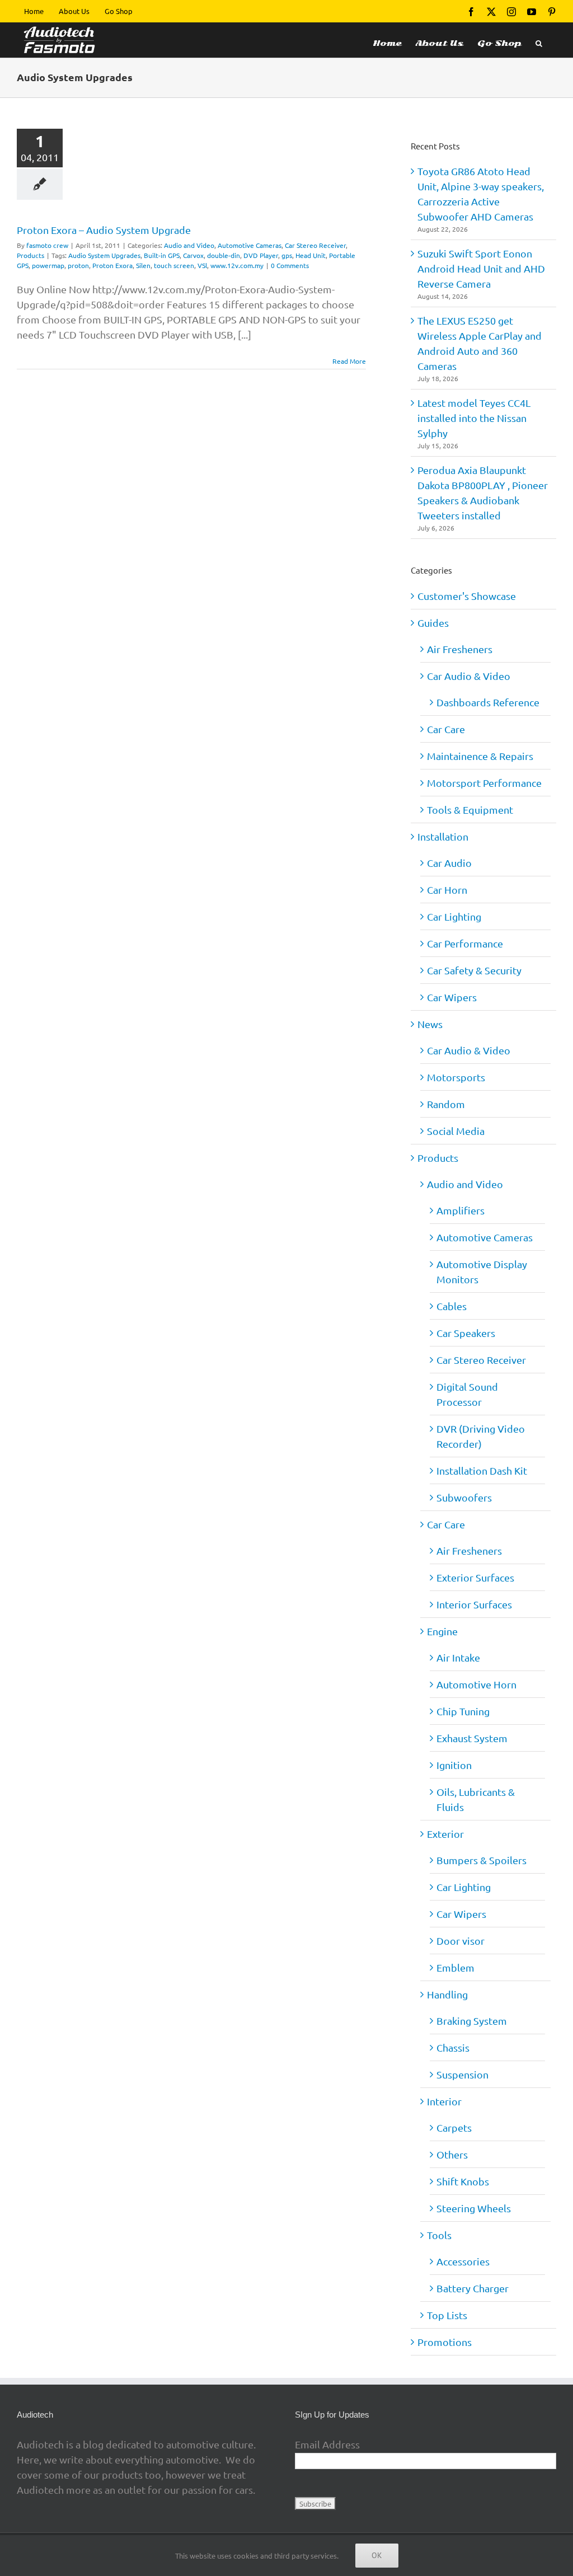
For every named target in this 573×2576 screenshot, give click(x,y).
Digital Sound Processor (467, 1394)
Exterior (445, 1834)
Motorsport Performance (484, 783)
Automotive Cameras (250, 245)
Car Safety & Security (474, 970)
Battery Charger (473, 2288)
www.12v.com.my (237, 265)
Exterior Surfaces (475, 1577)
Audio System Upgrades (104, 255)
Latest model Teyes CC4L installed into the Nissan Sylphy (474, 418)
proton (78, 265)
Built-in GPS (162, 255)
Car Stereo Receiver (315, 245)
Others (452, 2154)
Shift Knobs (463, 2181)
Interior (444, 2101)
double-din (224, 255)
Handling (447, 1994)
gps (287, 255)
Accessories (463, 2261)
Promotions (445, 2342)
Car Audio (449, 863)
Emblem (455, 1967)
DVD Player (261, 255)
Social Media (456, 1131)
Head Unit (311, 255)
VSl (202, 265)
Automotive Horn (476, 1684)
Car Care (446, 729)
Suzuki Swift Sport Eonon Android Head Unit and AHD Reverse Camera (481, 268)
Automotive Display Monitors (482, 1271)
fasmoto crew (47, 245)
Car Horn (447, 890)
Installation (443, 836)
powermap (48, 265)
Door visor (461, 1941)
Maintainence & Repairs (480, 756)
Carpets (454, 2127)
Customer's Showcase (467, 596)
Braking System (472, 2021)
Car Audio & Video (469, 676)
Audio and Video (189, 245)
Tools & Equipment (470, 810)
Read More (349, 361)
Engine (442, 1631)
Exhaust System (472, 1738)
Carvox (193, 255)
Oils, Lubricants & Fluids (476, 1799)
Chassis (453, 2047)
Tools (439, 2235)
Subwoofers (464, 1497)
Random (446, 1104)
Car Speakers (466, 1333)
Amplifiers (461, 1210)
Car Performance (465, 943)
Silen (143, 265)
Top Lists (447, 2315)
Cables (452, 1306)
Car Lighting (454, 916)
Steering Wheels (474, 2208)
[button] (539, 40)
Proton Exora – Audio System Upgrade (104, 230)
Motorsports (456, 1077)
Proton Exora (112, 265)
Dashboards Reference (488, 702)
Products (30, 255)
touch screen (174, 265)
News (430, 1024)
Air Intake (458, 1657)
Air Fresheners (460, 649)
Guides (433, 623)
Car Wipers (452, 997)
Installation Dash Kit (482, 1470)
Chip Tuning (463, 1711)
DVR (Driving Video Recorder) (481, 1436)
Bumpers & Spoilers (482, 1860)
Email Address (327, 2444)
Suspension (462, 2074)
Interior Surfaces (474, 1604)
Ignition (454, 1765)
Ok (377, 2555)
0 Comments (290, 265)
